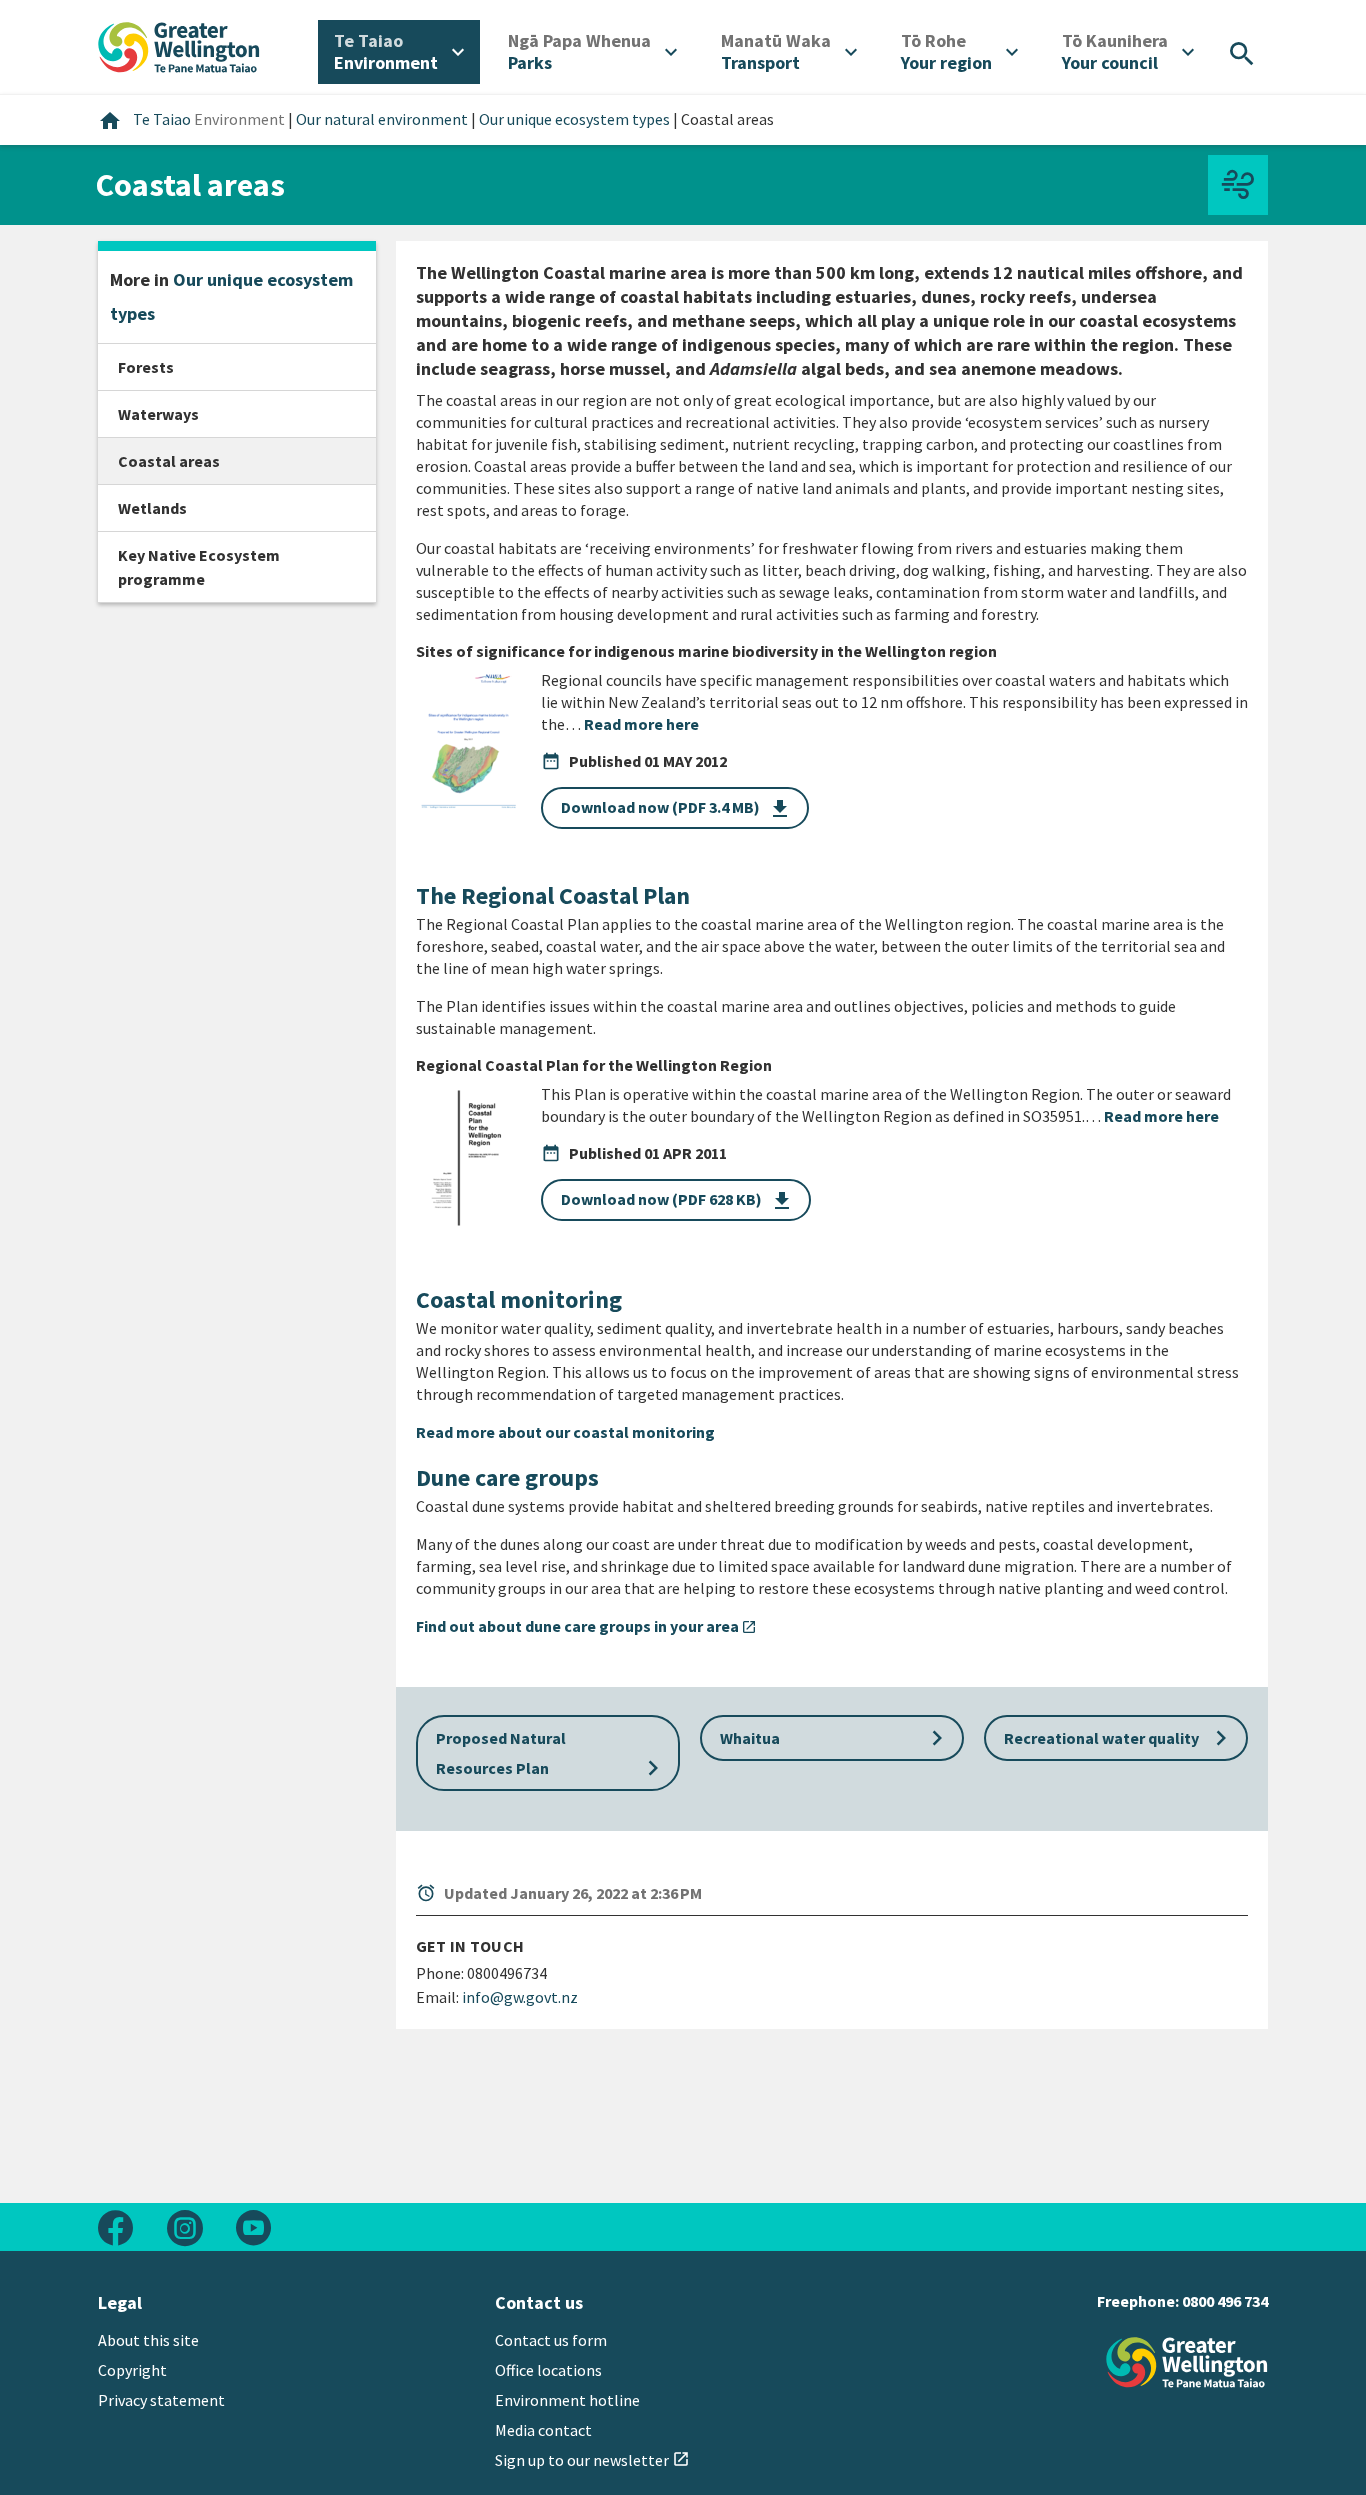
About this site (148, 2340)
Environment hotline (567, 2400)
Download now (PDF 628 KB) (677, 1201)
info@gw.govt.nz (520, 1997)
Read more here (641, 724)
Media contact (543, 2430)
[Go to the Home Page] (1187, 2362)
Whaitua (836, 1738)
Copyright (132, 2370)
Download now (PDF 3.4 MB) (676, 809)
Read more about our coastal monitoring (565, 1432)
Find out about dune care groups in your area (586, 1626)
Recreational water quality (1120, 1738)
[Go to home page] (179, 45)
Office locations (548, 2370)
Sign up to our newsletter (592, 2460)
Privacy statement (161, 2400)
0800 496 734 (1225, 2301)
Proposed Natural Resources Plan (552, 1755)
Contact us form (551, 2340)
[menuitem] (399, 52)
